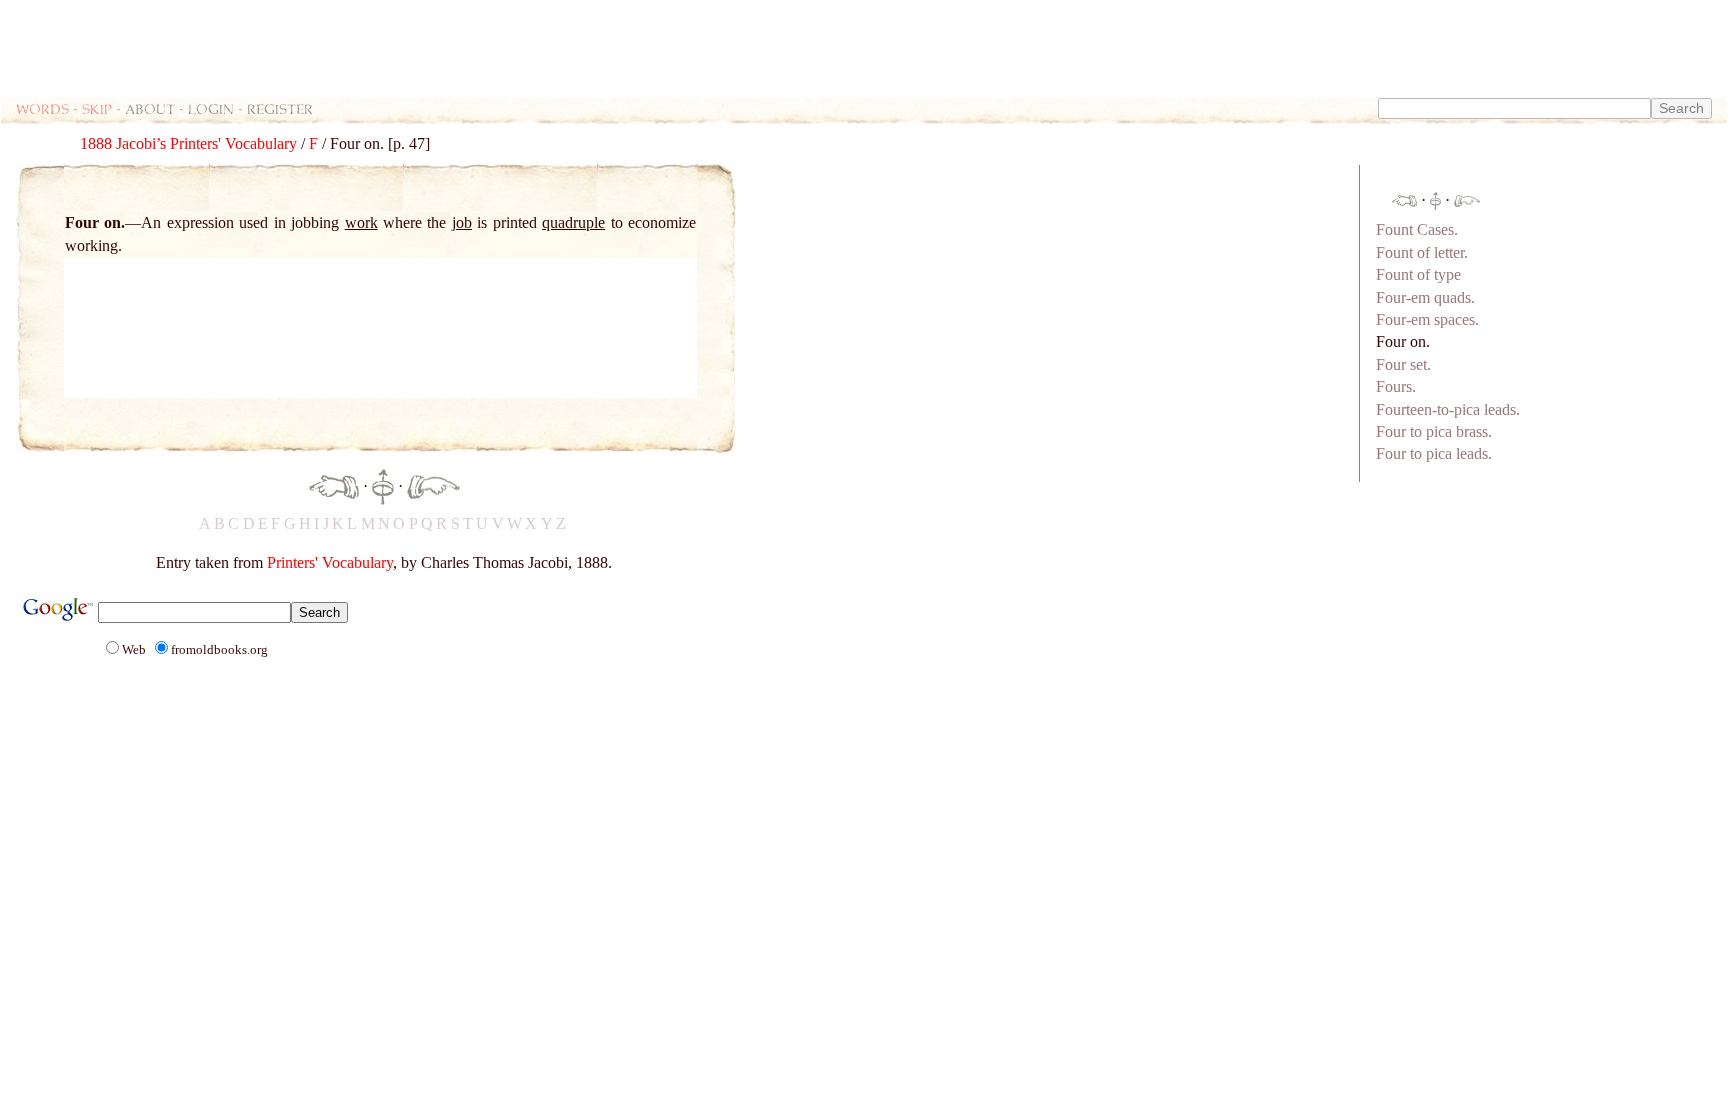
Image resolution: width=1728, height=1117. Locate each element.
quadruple (573, 222)
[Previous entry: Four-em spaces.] (334, 485)
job (462, 222)
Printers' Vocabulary (330, 562)
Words (42, 108)
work (361, 222)
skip (97, 108)
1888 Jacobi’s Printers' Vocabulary (188, 143)
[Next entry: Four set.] (433, 485)
